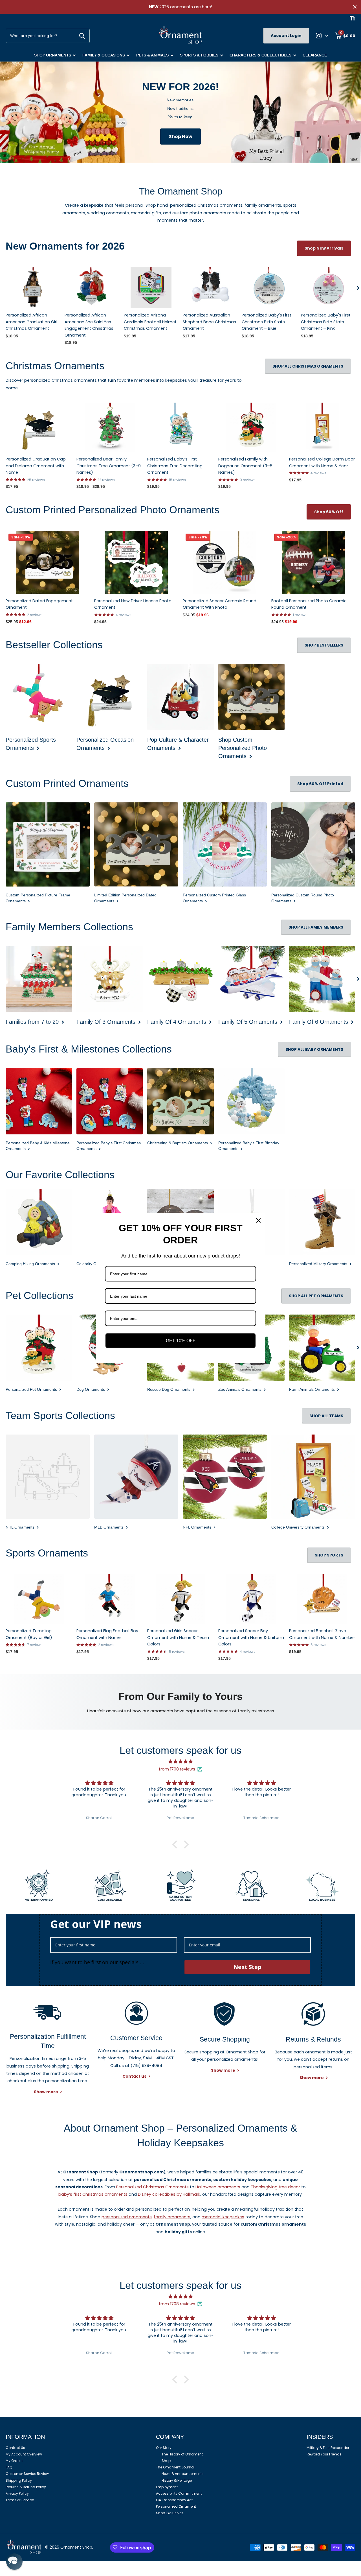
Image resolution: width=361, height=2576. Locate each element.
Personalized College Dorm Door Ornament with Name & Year (322, 462)
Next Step (247, 1967)
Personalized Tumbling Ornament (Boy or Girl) (29, 1634)
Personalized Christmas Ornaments (152, 2187)
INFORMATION (25, 2437)
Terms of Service (20, 2500)
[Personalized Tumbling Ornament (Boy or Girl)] (39, 1599)
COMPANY (170, 2437)
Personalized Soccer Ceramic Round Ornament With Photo (220, 604)
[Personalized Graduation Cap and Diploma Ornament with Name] (39, 427)
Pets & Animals (152, 55)
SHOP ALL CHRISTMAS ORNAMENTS (308, 366)
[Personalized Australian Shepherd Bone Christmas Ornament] (210, 288)
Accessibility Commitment (179, 2493)
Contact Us (15, 2448)
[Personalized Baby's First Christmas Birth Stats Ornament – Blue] (269, 288)
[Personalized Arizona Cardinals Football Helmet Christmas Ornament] (151, 288)
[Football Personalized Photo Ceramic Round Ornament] (313, 562)
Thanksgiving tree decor (275, 2187)
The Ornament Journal (175, 2467)
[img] (180, 1761)
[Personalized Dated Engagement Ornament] (48, 562)
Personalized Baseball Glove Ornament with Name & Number (322, 1634)
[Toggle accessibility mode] (353, 18)
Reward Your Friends (324, 2454)
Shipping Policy (19, 2480)
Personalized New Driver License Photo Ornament (133, 604)
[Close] (258, 1221)
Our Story (164, 2448)
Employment (167, 2487)
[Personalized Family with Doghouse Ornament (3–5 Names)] (251, 427)
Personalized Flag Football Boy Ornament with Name (107, 1634)
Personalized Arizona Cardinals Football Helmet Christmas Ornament (150, 322)
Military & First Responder (328, 2448)
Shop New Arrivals (324, 248)
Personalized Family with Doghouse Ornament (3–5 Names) (245, 466)
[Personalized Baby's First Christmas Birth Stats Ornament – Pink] (328, 288)
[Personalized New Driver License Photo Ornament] (136, 562)
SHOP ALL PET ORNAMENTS (316, 1296)
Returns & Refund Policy (26, 2487)
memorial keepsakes (223, 2217)
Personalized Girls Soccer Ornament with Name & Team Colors (178, 1637)
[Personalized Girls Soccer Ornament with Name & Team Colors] (180, 1599)
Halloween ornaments (218, 2187)
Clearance (315, 55)
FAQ (9, 2467)
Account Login (286, 36)
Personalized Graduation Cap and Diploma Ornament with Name (36, 466)
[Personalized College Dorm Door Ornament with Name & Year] (322, 427)
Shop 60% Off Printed (320, 784)
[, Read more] (322, 36)
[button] (358, 288)
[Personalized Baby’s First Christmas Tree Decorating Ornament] (180, 427)
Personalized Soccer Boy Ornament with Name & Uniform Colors (251, 1637)
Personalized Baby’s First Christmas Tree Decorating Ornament (175, 466)
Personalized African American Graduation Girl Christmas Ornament (31, 322)
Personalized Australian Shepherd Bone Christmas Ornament (209, 322)
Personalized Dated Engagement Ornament (39, 604)
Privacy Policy (17, 2493)
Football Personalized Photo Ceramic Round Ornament (309, 604)
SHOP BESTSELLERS (324, 645)
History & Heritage (177, 2480)
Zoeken (82, 36)
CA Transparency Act (174, 2500)
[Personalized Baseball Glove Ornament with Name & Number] (322, 1599)
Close (355, 7)
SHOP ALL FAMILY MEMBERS (316, 927)
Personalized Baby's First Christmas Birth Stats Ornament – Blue (267, 322)
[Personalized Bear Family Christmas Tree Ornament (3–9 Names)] (110, 427)
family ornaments (172, 2217)
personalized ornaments (127, 2217)
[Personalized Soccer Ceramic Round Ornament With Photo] (225, 562)
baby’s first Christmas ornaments (93, 2194)
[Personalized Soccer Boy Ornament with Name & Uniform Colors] (251, 1599)
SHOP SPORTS (329, 1555)
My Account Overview (24, 2454)
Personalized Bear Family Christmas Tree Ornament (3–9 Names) (109, 466)
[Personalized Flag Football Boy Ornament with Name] (110, 1599)
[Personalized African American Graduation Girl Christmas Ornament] (33, 288)
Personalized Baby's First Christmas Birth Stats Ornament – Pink (326, 322)
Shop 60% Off (329, 512)
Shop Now (181, 137)
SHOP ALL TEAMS (326, 1416)
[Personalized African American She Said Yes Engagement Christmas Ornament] (92, 288)
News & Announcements (183, 2474)
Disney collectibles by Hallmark (169, 2194)
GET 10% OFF (181, 1341)
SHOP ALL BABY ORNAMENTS (314, 1049)
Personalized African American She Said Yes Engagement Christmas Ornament (89, 325)
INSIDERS (320, 2437)
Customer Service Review (27, 2474)
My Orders (14, 2461)
